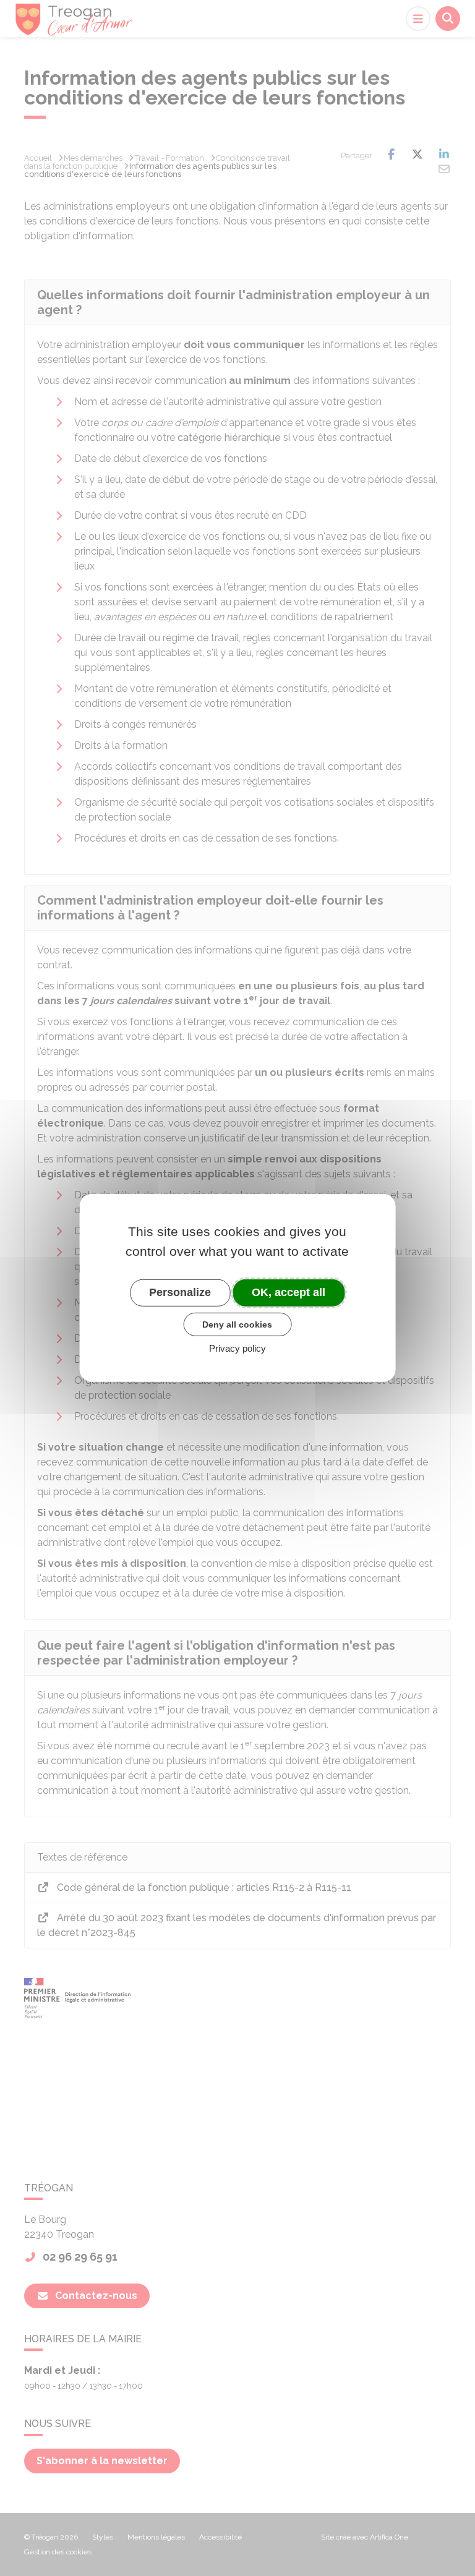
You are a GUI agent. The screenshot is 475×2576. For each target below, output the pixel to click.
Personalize (180, 1292)
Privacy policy (237, 1348)
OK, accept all (289, 1292)
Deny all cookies (237, 1324)
